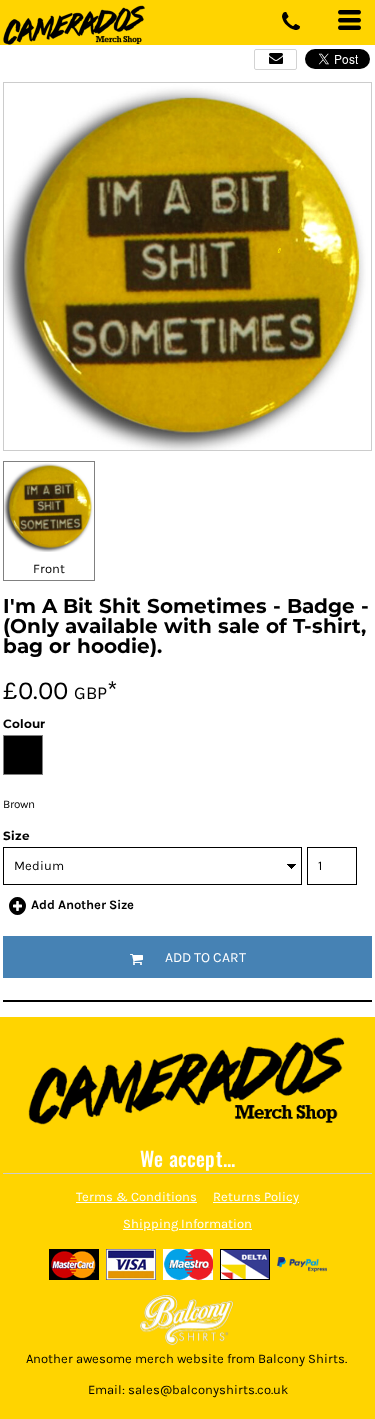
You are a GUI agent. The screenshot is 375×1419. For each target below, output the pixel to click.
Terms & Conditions (136, 1196)
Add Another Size (82, 904)
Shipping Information (187, 1223)
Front (49, 568)
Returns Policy (256, 1196)
